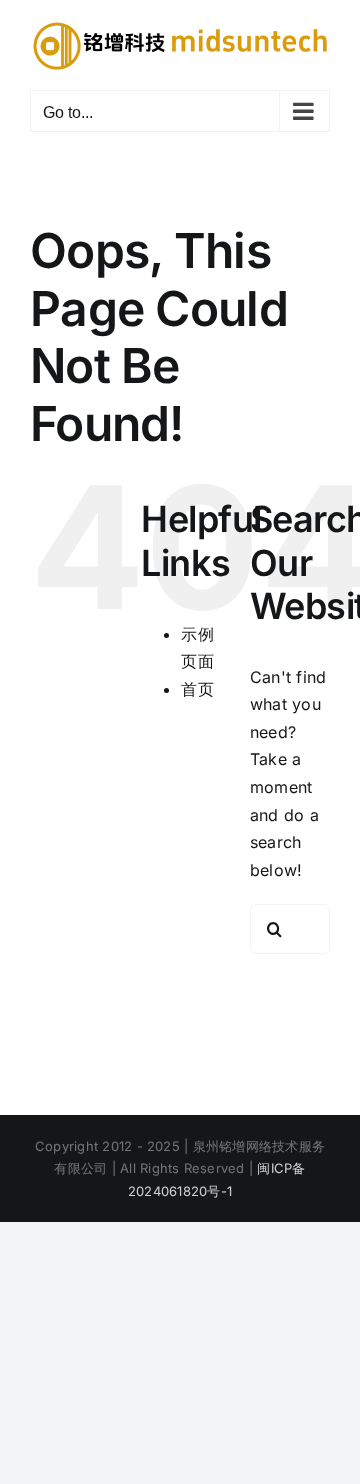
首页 (197, 689)
